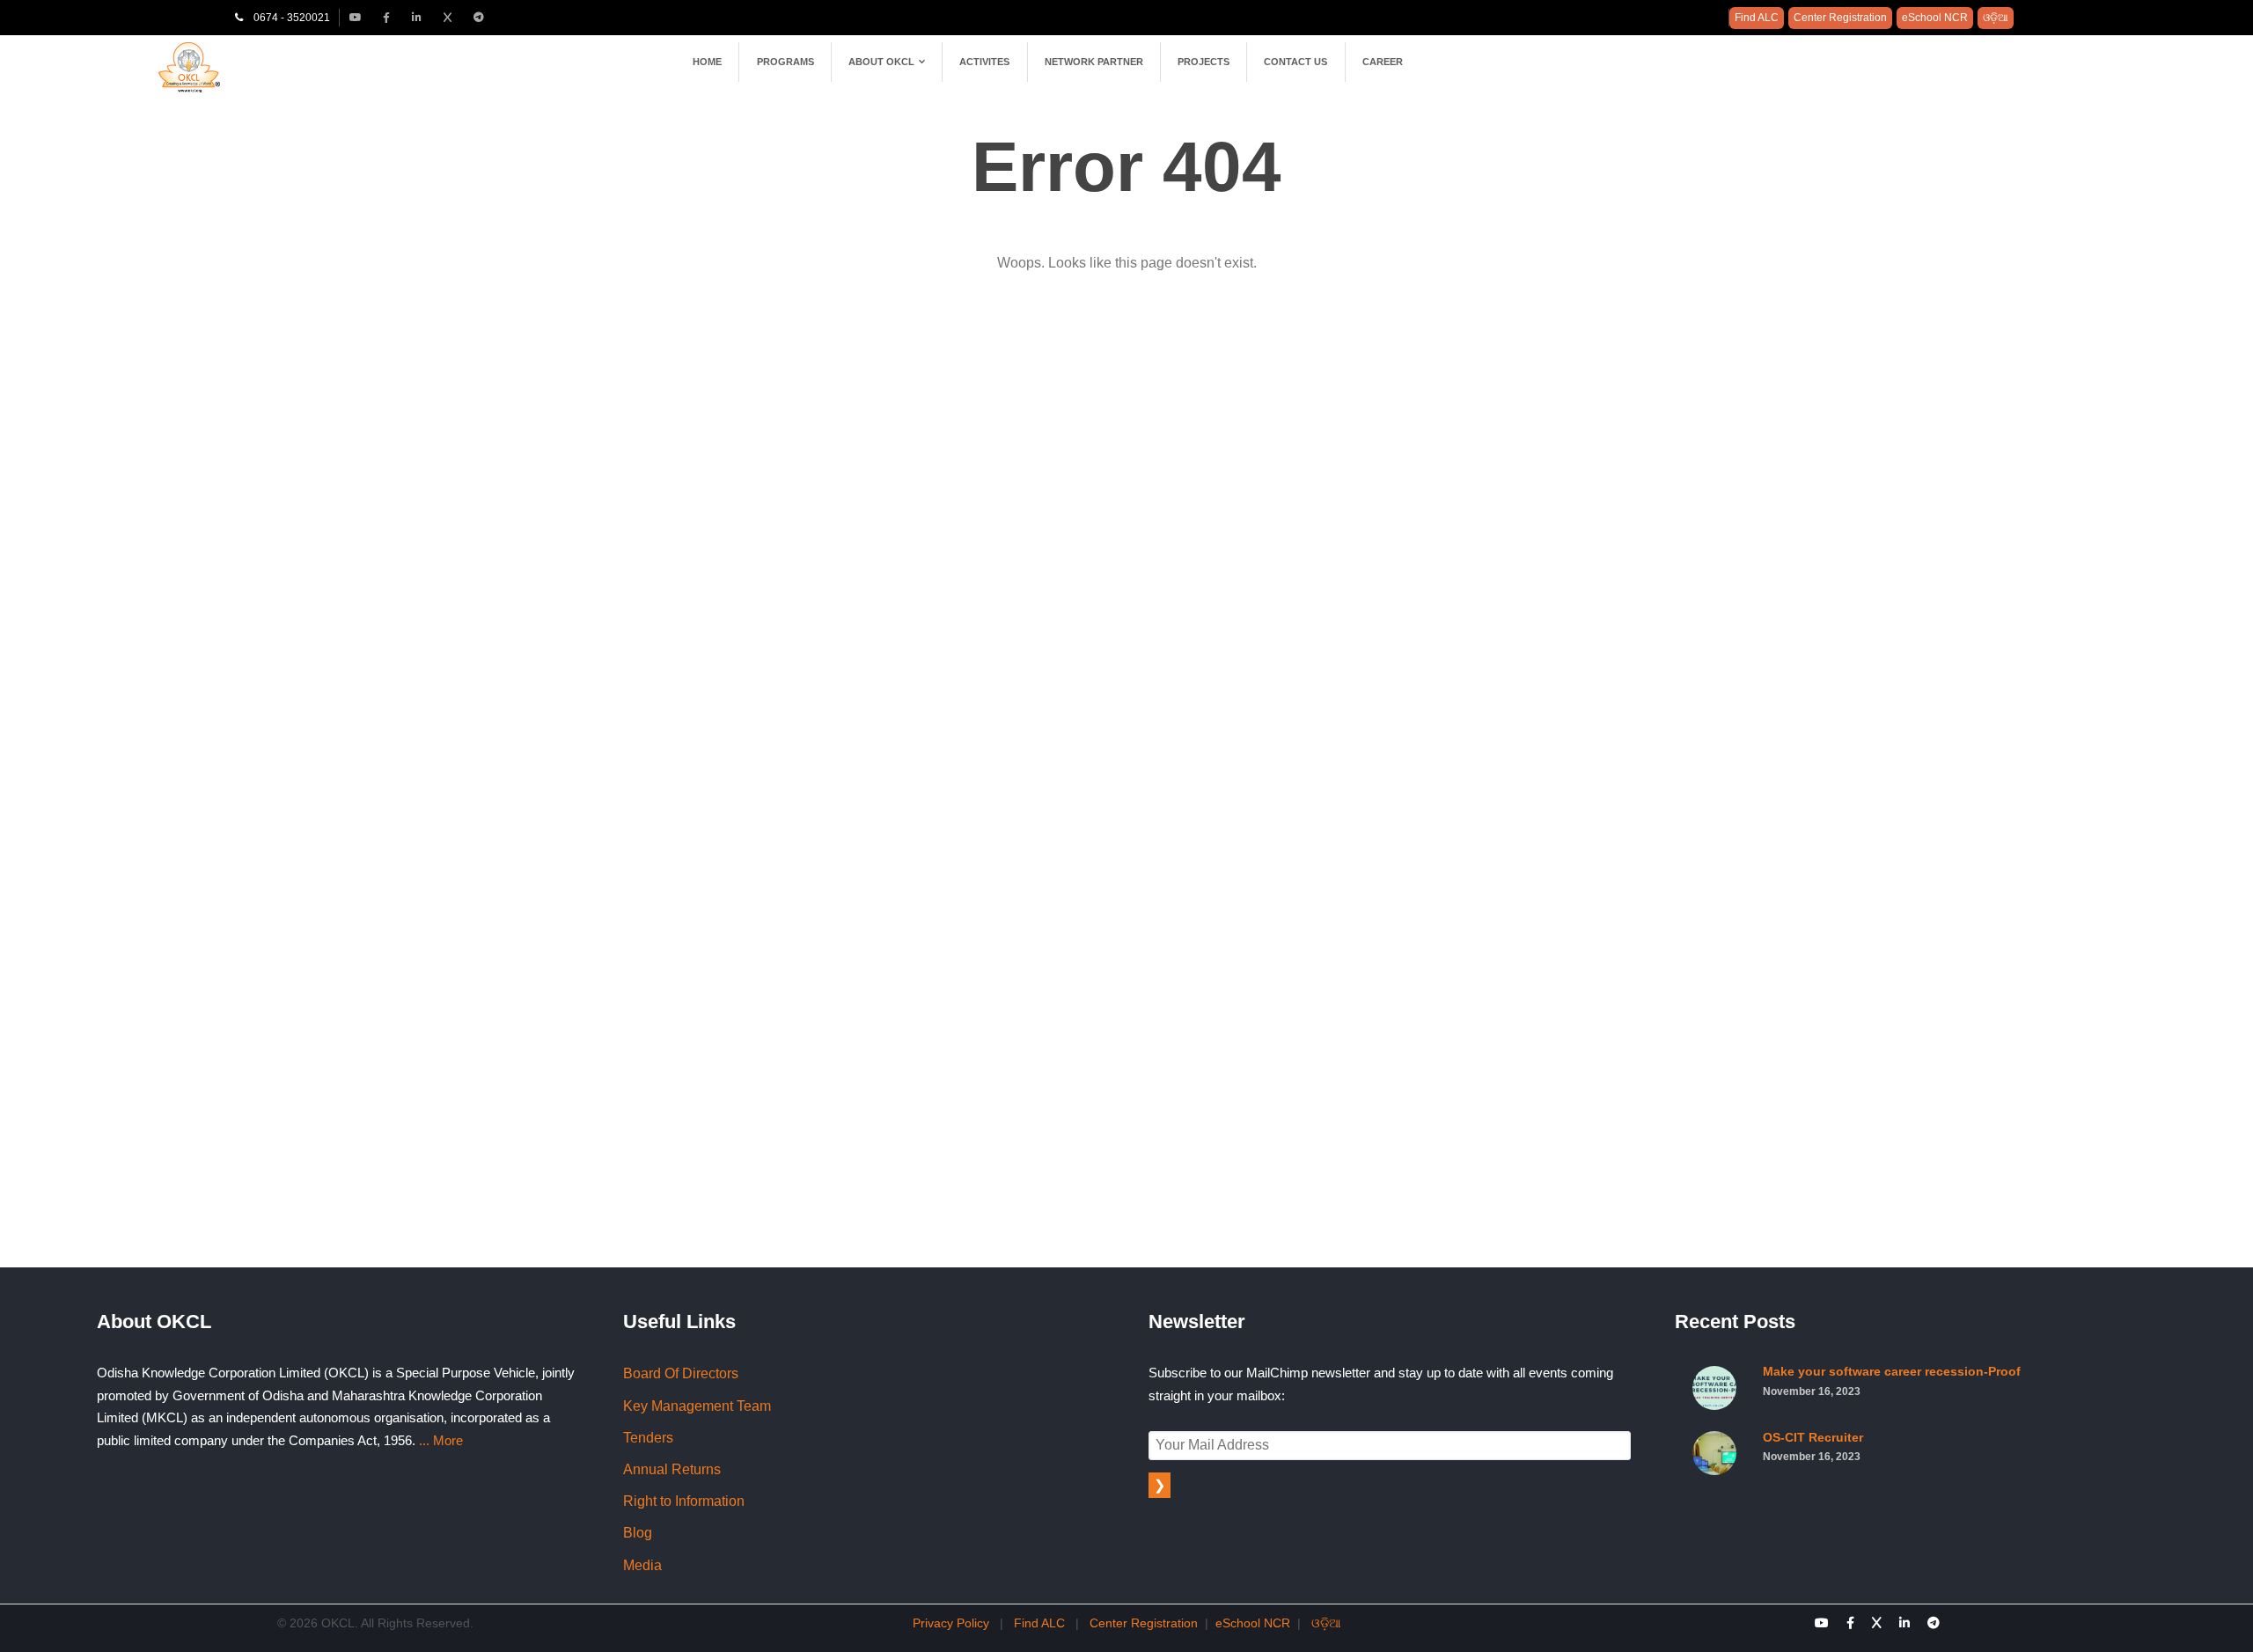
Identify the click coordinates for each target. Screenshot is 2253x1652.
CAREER (1383, 62)
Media (642, 1565)
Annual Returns (672, 1469)
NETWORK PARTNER (1094, 62)
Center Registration (1840, 18)
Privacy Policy (951, 1623)
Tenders (648, 1438)
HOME (707, 62)
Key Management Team (697, 1406)
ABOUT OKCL (881, 62)
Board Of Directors (681, 1373)
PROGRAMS (785, 62)
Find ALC (1757, 18)
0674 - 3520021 (286, 18)
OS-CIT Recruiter (1813, 1447)
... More (441, 1440)
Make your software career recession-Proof (1892, 1381)
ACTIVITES (984, 62)
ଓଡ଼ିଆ (1996, 18)
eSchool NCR (1935, 18)
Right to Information (684, 1501)
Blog (638, 1533)
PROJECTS (1204, 62)
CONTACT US (1295, 62)
